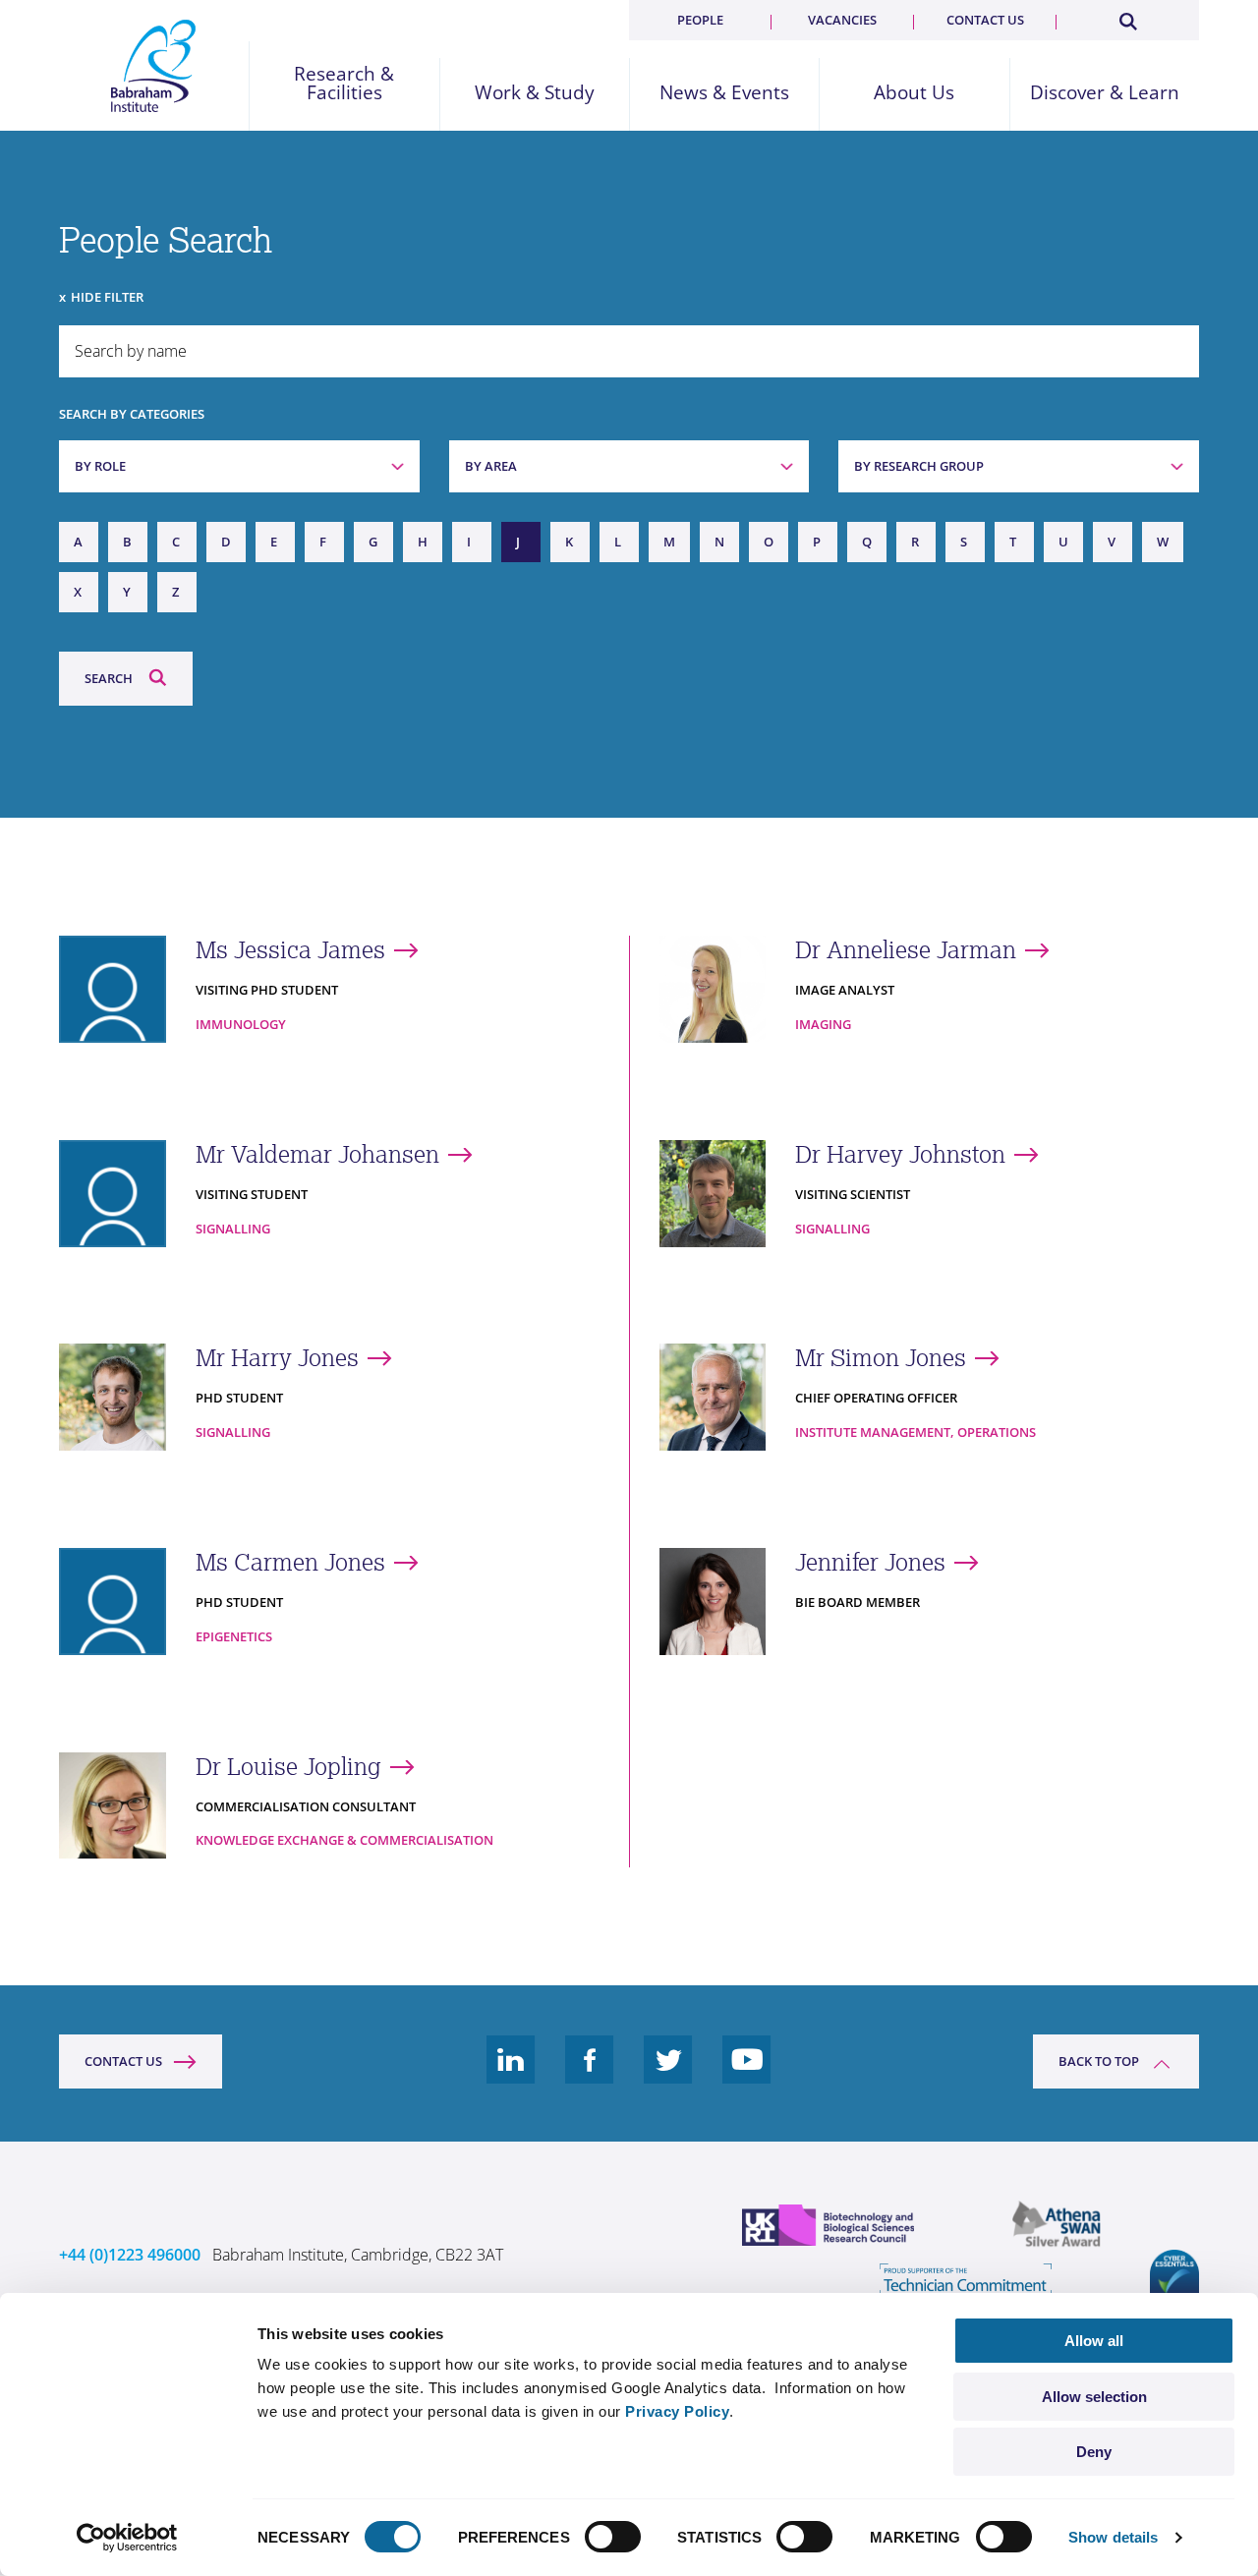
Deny (1094, 2452)
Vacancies (842, 20)
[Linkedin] (511, 2075)
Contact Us (123, 2061)
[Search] (1127, 18)
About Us (914, 93)
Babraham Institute (154, 66)
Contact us (985, 20)
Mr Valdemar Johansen (317, 1154)
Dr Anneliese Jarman (906, 950)
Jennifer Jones (870, 1562)
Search (109, 678)
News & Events (724, 93)
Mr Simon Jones (881, 1358)
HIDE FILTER (107, 297)
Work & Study (535, 93)
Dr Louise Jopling (288, 1767)
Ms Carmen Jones (290, 1562)
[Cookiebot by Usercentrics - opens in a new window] (127, 2538)
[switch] (613, 2537)
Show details (1113, 2537)
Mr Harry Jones (277, 1358)
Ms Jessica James (290, 950)
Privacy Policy (677, 2411)
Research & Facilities (344, 84)
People (700, 20)
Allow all (1094, 2341)
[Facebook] (590, 2075)
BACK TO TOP (1099, 2061)
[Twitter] (668, 2075)
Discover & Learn (1105, 93)
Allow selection (1094, 2397)
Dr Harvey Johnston (900, 1154)
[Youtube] (747, 2075)
